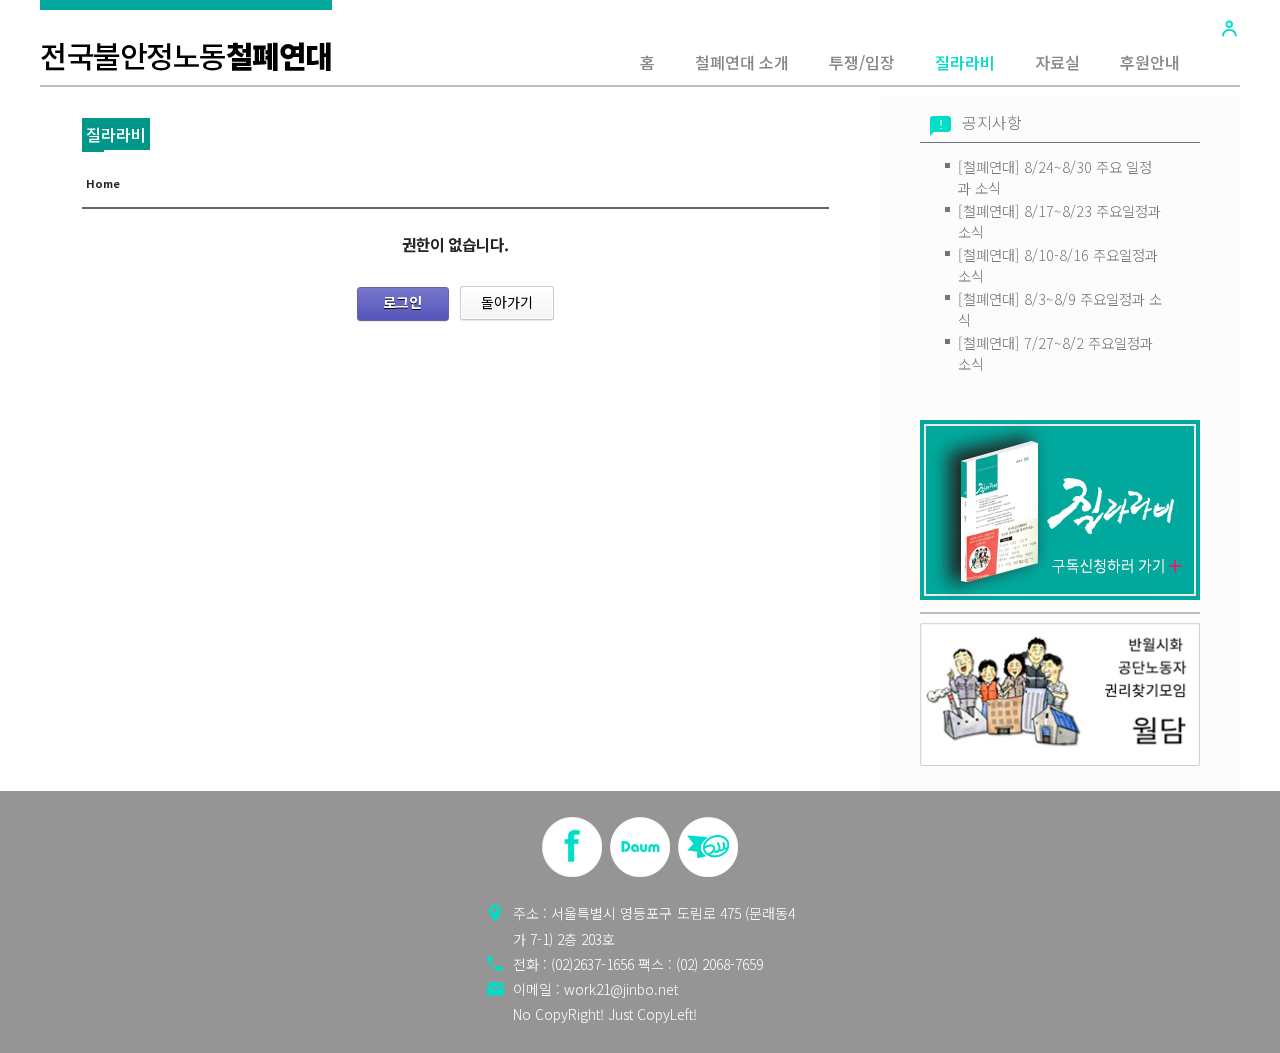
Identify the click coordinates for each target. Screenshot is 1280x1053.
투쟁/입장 (862, 62)
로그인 (402, 302)
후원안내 (1150, 62)
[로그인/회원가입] (1229, 28)
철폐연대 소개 (742, 62)
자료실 (1057, 62)
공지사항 (992, 122)
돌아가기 (507, 302)
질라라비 (965, 62)
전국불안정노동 (186, 55)
